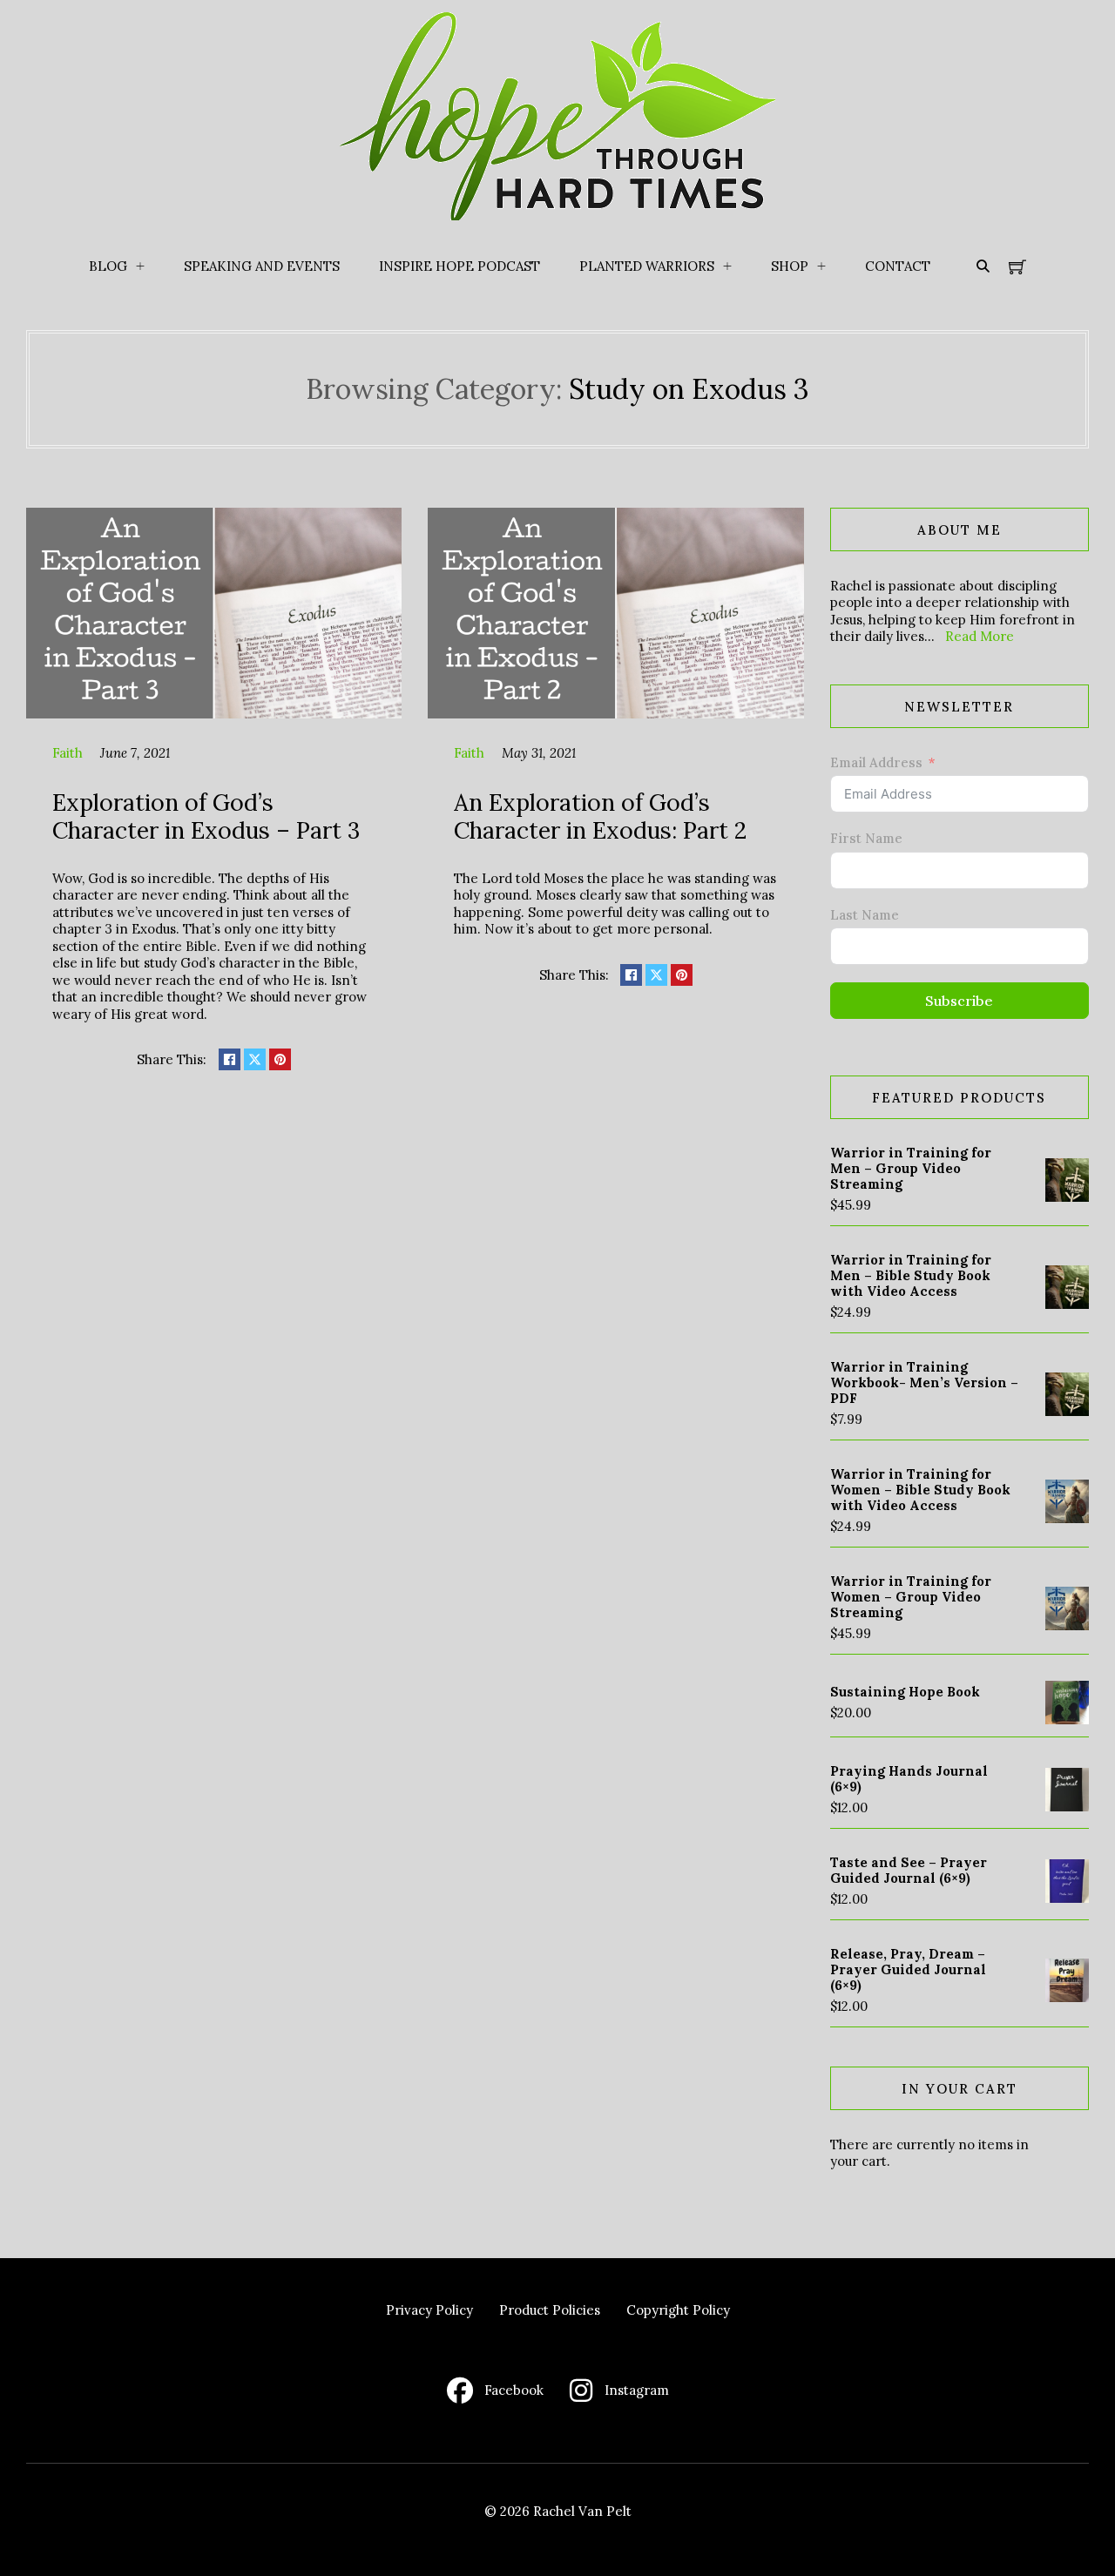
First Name (866, 838)
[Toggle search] (983, 266)
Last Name (865, 915)
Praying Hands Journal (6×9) (909, 1779)
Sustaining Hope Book (905, 1692)
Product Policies (550, 2310)
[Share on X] (255, 1059)
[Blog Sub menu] (140, 266)
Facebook (514, 2390)
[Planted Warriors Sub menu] (727, 266)
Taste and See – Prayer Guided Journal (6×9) (909, 1870)
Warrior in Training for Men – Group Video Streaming (911, 1168)
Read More (980, 636)
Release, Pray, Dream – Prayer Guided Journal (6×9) (908, 1969)
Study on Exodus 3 (689, 389)
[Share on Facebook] (230, 1059)
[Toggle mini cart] (1017, 266)
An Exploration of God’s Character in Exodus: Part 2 (600, 816)
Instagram (637, 2390)
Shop (790, 266)
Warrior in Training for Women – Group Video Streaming (911, 1597)
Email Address (876, 762)
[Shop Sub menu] (821, 266)
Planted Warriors (647, 266)
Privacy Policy (429, 2310)
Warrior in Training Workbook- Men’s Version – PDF (924, 1382)
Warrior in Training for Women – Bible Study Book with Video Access (920, 1490)
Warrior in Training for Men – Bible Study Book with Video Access (911, 1275)
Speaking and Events (262, 266)
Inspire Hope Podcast (460, 266)
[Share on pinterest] (280, 1059)
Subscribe (959, 1001)
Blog (108, 266)
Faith (68, 753)
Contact (898, 266)
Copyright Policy (678, 2310)
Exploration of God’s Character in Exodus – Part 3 (206, 816)
